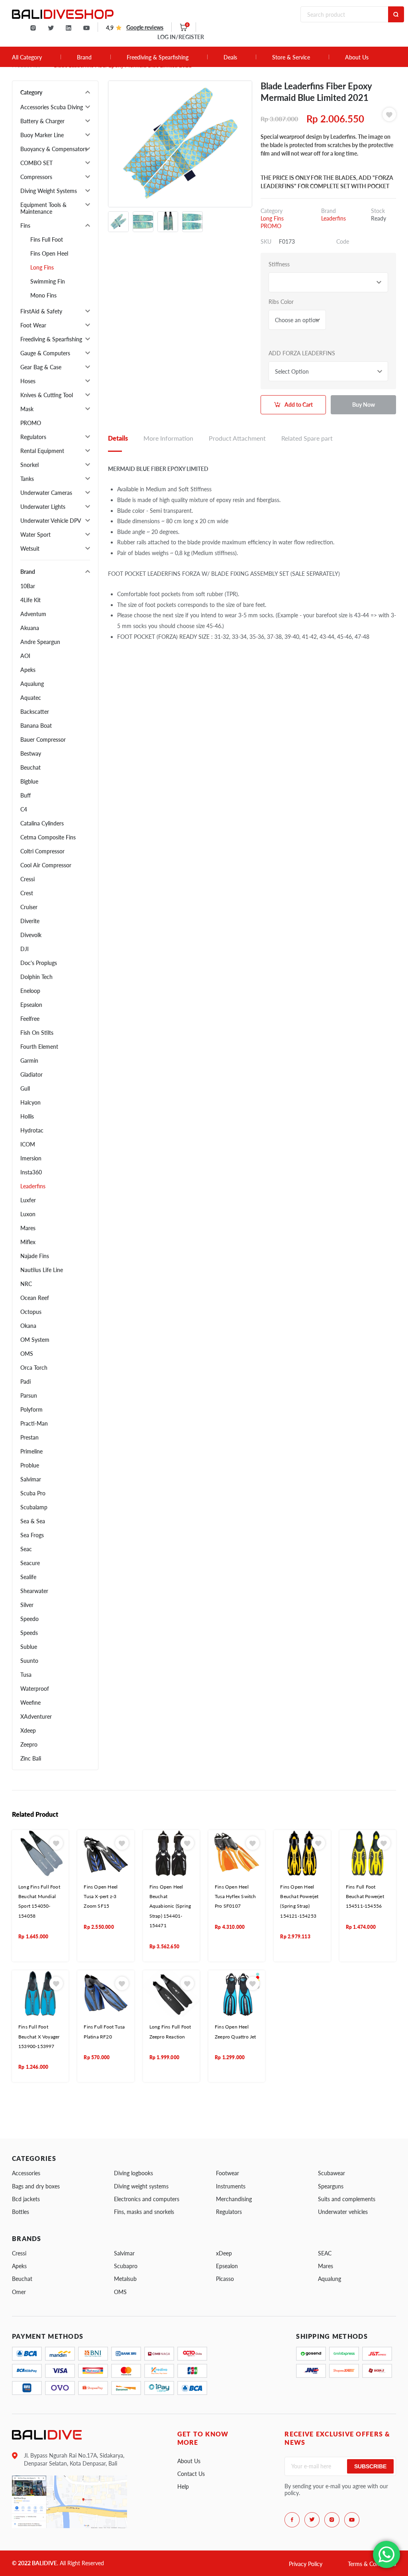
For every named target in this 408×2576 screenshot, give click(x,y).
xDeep (224, 2253)
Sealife (28, 1577)
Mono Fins (43, 295)
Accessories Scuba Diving (52, 107)
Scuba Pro (33, 1493)
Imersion (31, 1158)
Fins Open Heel (49, 253)
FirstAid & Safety (41, 311)
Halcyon (30, 1102)
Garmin (29, 1061)
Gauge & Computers (45, 353)
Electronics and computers (147, 2199)
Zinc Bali (31, 1758)
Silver (27, 1605)
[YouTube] (86, 28)
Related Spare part (307, 438)
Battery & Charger (42, 121)
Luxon (28, 1214)
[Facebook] (292, 2520)
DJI (25, 949)
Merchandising (234, 2199)
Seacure (30, 1563)
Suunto (29, 1661)
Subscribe (370, 2466)
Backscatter (35, 712)
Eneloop (30, 991)
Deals (230, 57)
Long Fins (42, 267)
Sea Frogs (32, 1535)
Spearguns (331, 2186)
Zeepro (29, 1744)
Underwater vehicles (343, 2212)
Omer (19, 2292)
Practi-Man (34, 1423)
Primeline (31, 1451)
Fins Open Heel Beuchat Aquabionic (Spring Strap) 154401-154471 (170, 1906)
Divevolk (31, 935)
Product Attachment (237, 438)
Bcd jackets (26, 2199)
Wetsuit (30, 548)
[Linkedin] (69, 28)
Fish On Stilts (37, 1033)
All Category (27, 57)
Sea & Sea (33, 1521)
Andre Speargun (40, 642)
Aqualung (32, 684)
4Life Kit (30, 600)
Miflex (28, 1242)
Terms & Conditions (372, 2564)
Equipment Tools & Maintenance (43, 208)
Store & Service (291, 57)
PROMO (31, 423)
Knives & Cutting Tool (47, 395)
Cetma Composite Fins (48, 837)
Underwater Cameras (46, 493)
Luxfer (28, 1200)
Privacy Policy (306, 2564)
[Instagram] (33, 28)
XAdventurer (36, 1716)
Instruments (231, 2186)
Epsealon (31, 1005)
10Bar (28, 586)
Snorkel (29, 465)
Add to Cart (299, 405)
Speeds (29, 1633)
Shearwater (34, 1591)
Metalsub (125, 2279)
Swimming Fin (48, 281)
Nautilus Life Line (42, 1270)
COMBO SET (36, 163)
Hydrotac (32, 1130)
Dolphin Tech (36, 977)
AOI (25, 656)
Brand (84, 57)
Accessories (26, 2173)
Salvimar (31, 1479)
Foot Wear (33, 325)
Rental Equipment (42, 451)
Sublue (29, 1647)
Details (118, 438)
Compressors (36, 177)
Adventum (33, 614)
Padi (25, 1382)
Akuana (30, 628)
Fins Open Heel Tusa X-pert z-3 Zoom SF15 (101, 1897)
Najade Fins (35, 1256)
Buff (25, 795)
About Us (357, 57)
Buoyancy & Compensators (54, 149)
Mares (28, 1228)
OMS (27, 1354)
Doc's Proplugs (39, 963)
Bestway (31, 753)
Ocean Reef (35, 1298)
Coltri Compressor (42, 851)
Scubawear (331, 2173)
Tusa (26, 1675)
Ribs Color (281, 302)
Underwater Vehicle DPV (51, 521)
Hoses (28, 381)
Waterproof (35, 1689)
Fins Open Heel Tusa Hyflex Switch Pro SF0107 (235, 1897)
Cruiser (29, 907)
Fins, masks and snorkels (144, 2212)
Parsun (29, 1395)
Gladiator (31, 1074)
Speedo (29, 1619)
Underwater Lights (43, 507)
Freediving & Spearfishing (158, 57)
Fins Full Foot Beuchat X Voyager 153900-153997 (39, 2036)
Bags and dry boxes (36, 2186)
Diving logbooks (133, 2173)
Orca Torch (34, 1368)
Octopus (31, 1312)
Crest (27, 893)
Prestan (29, 1437)
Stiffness (279, 264)
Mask (27, 409)
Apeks (28, 670)
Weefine (30, 1703)
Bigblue (29, 781)
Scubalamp (34, 1507)
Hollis (27, 1116)
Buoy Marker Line (42, 135)
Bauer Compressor (43, 740)
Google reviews (145, 27)
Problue (30, 1465)
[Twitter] (51, 28)
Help (183, 2486)
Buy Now (364, 405)
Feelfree (30, 1019)
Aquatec (31, 698)
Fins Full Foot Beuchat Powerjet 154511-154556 (365, 1897)
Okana (28, 1326)
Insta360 (31, 1172)
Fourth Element (39, 1047)
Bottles (21, 2212)
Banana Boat (36, 726)
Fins (25, 225)
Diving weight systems (141, 2186)
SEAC (325, 2253)
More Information (168, 438)
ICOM (28, 1144)
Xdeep (28, 1730)
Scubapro (126, 2266)
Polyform (31, 1409)
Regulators (33, 437)
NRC (26, 1284)
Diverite (30, 921)
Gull (25, 1088)
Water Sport (35, 535)
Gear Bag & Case (41, 367)
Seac (26, 1549)
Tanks (27, 479)
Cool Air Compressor (46, 865)
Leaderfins (33, 1186)
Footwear (228, 2173)
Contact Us (191, 2474)
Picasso (225, 2279)
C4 (24, 809)
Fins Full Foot (47, 239)
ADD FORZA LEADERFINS (302, 353)
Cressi (27, 879)
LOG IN (181, 37)
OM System (35, 1340)
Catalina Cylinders (42, 823)
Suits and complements (347, 2199)
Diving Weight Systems (49, 191)
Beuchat (30, 767)
